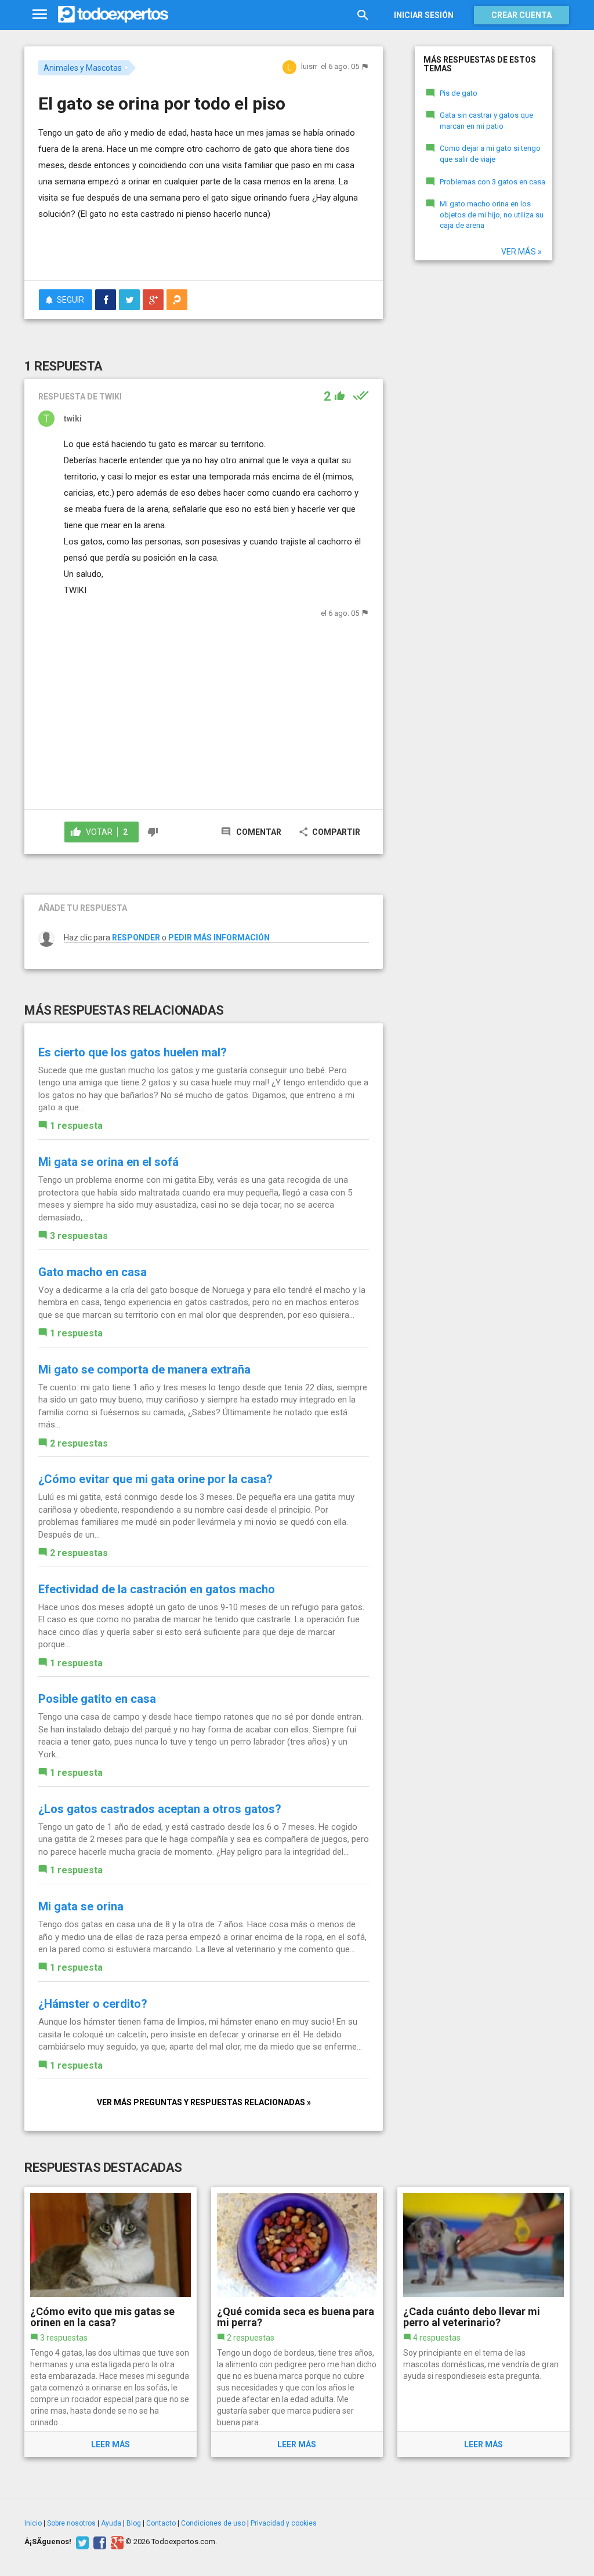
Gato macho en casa (93, 1272)
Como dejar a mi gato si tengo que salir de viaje (490, 154)
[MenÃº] (40, 15)
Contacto (161, 2523)
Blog (134, 2523)
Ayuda (111, 2523)
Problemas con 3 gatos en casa (492, 182)
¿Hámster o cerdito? (93, 2004)
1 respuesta (76, 1126)
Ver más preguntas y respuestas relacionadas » (204, 2102)
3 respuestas (79, 1236)
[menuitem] (106, 300)
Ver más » (521, 252)
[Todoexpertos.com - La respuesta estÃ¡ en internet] (113, 14)
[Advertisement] (174, 248)
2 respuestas (79, 1443)
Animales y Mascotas (83, 68)
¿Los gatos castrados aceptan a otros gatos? (160, 1809)
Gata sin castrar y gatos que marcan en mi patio (486, 121)
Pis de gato (459, 93)
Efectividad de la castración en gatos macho (157, 1589)
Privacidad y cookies (284, 2523)
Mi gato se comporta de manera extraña (144, 1369)
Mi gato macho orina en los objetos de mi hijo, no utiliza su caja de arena (492, 215)
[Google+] (116, 2542)
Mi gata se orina (81, 1906)
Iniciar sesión (424, 15)
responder (136, 938)
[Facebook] (98, 2542)
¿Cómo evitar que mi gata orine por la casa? (155, 1479)
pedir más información (219, 938)
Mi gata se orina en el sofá (108, 1162)
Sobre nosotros (71, 2523)
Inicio (33, 2523)
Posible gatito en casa (97, 1699)
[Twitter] (81, 2542)
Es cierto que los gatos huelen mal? (133, 1052)
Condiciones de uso (213, 2523)
